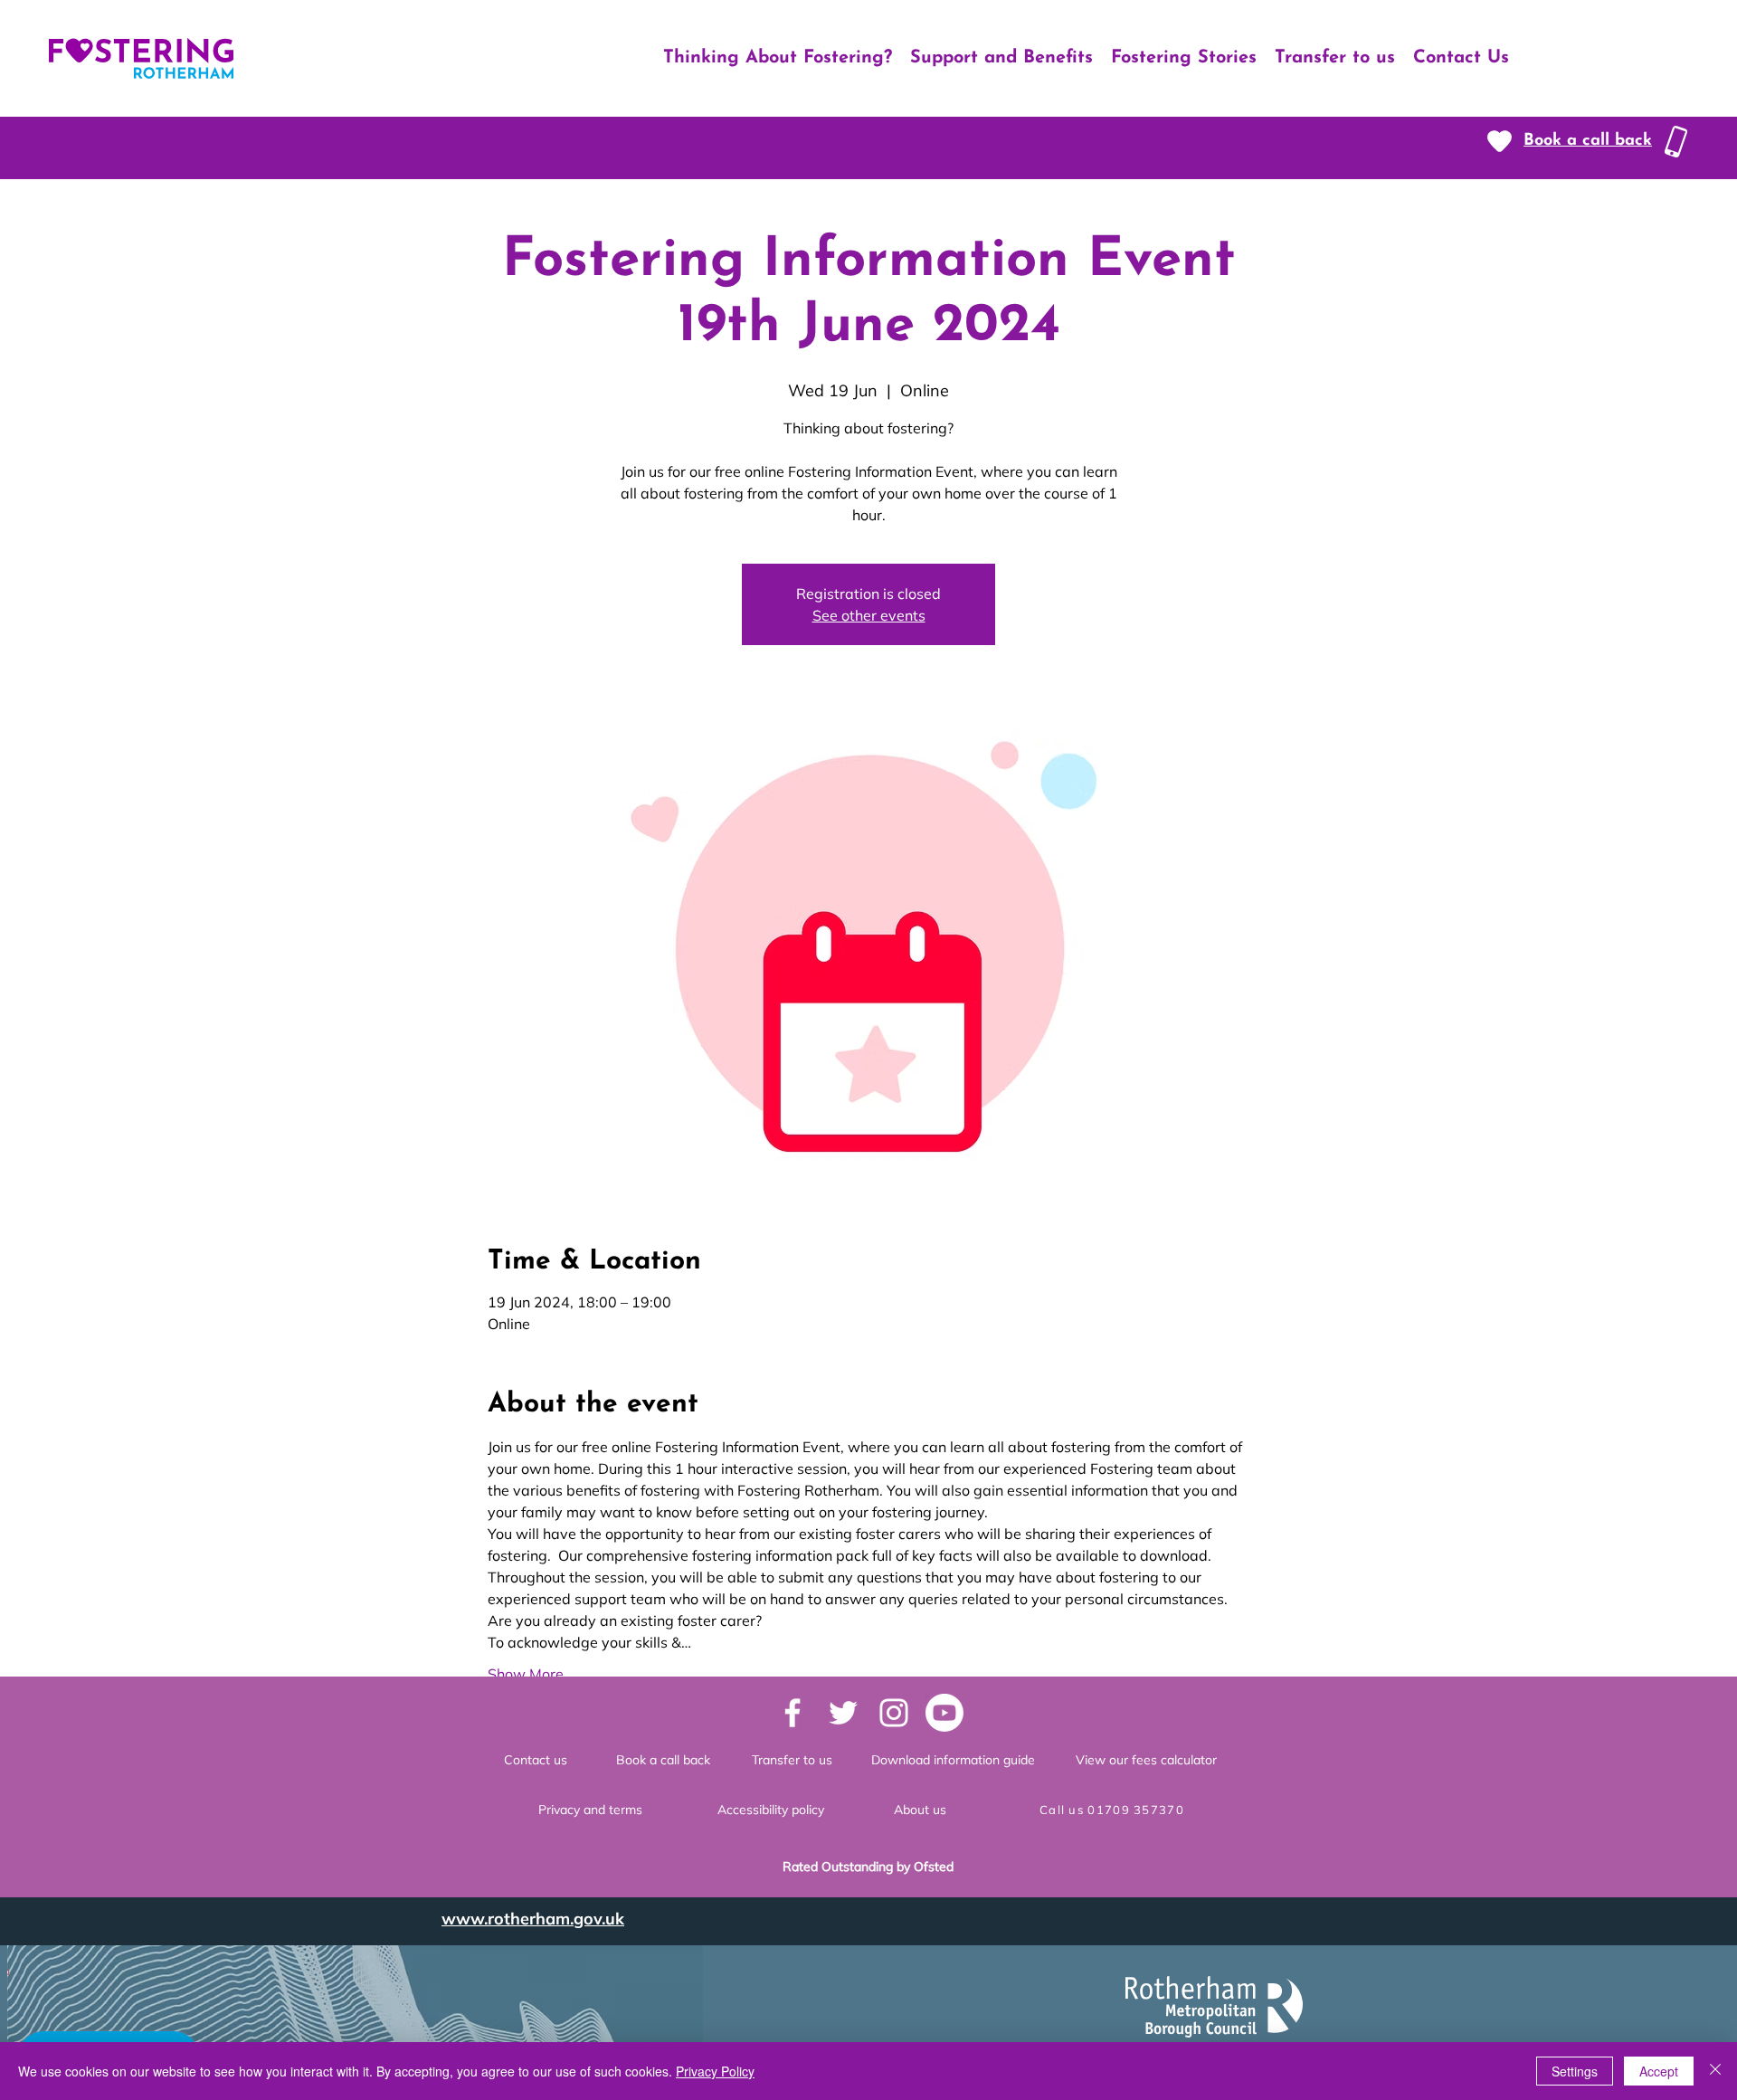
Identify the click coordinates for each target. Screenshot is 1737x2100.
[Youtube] (944, 1713)
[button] (1588, 141)
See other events (869, 615)
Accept (1659, 2071)
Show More (526, 1674)
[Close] (1715, 2071)
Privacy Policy (715, 2071)
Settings (1575, 2071)
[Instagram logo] (894, 1713)
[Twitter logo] (843, 1713)
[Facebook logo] (793, 1713)
